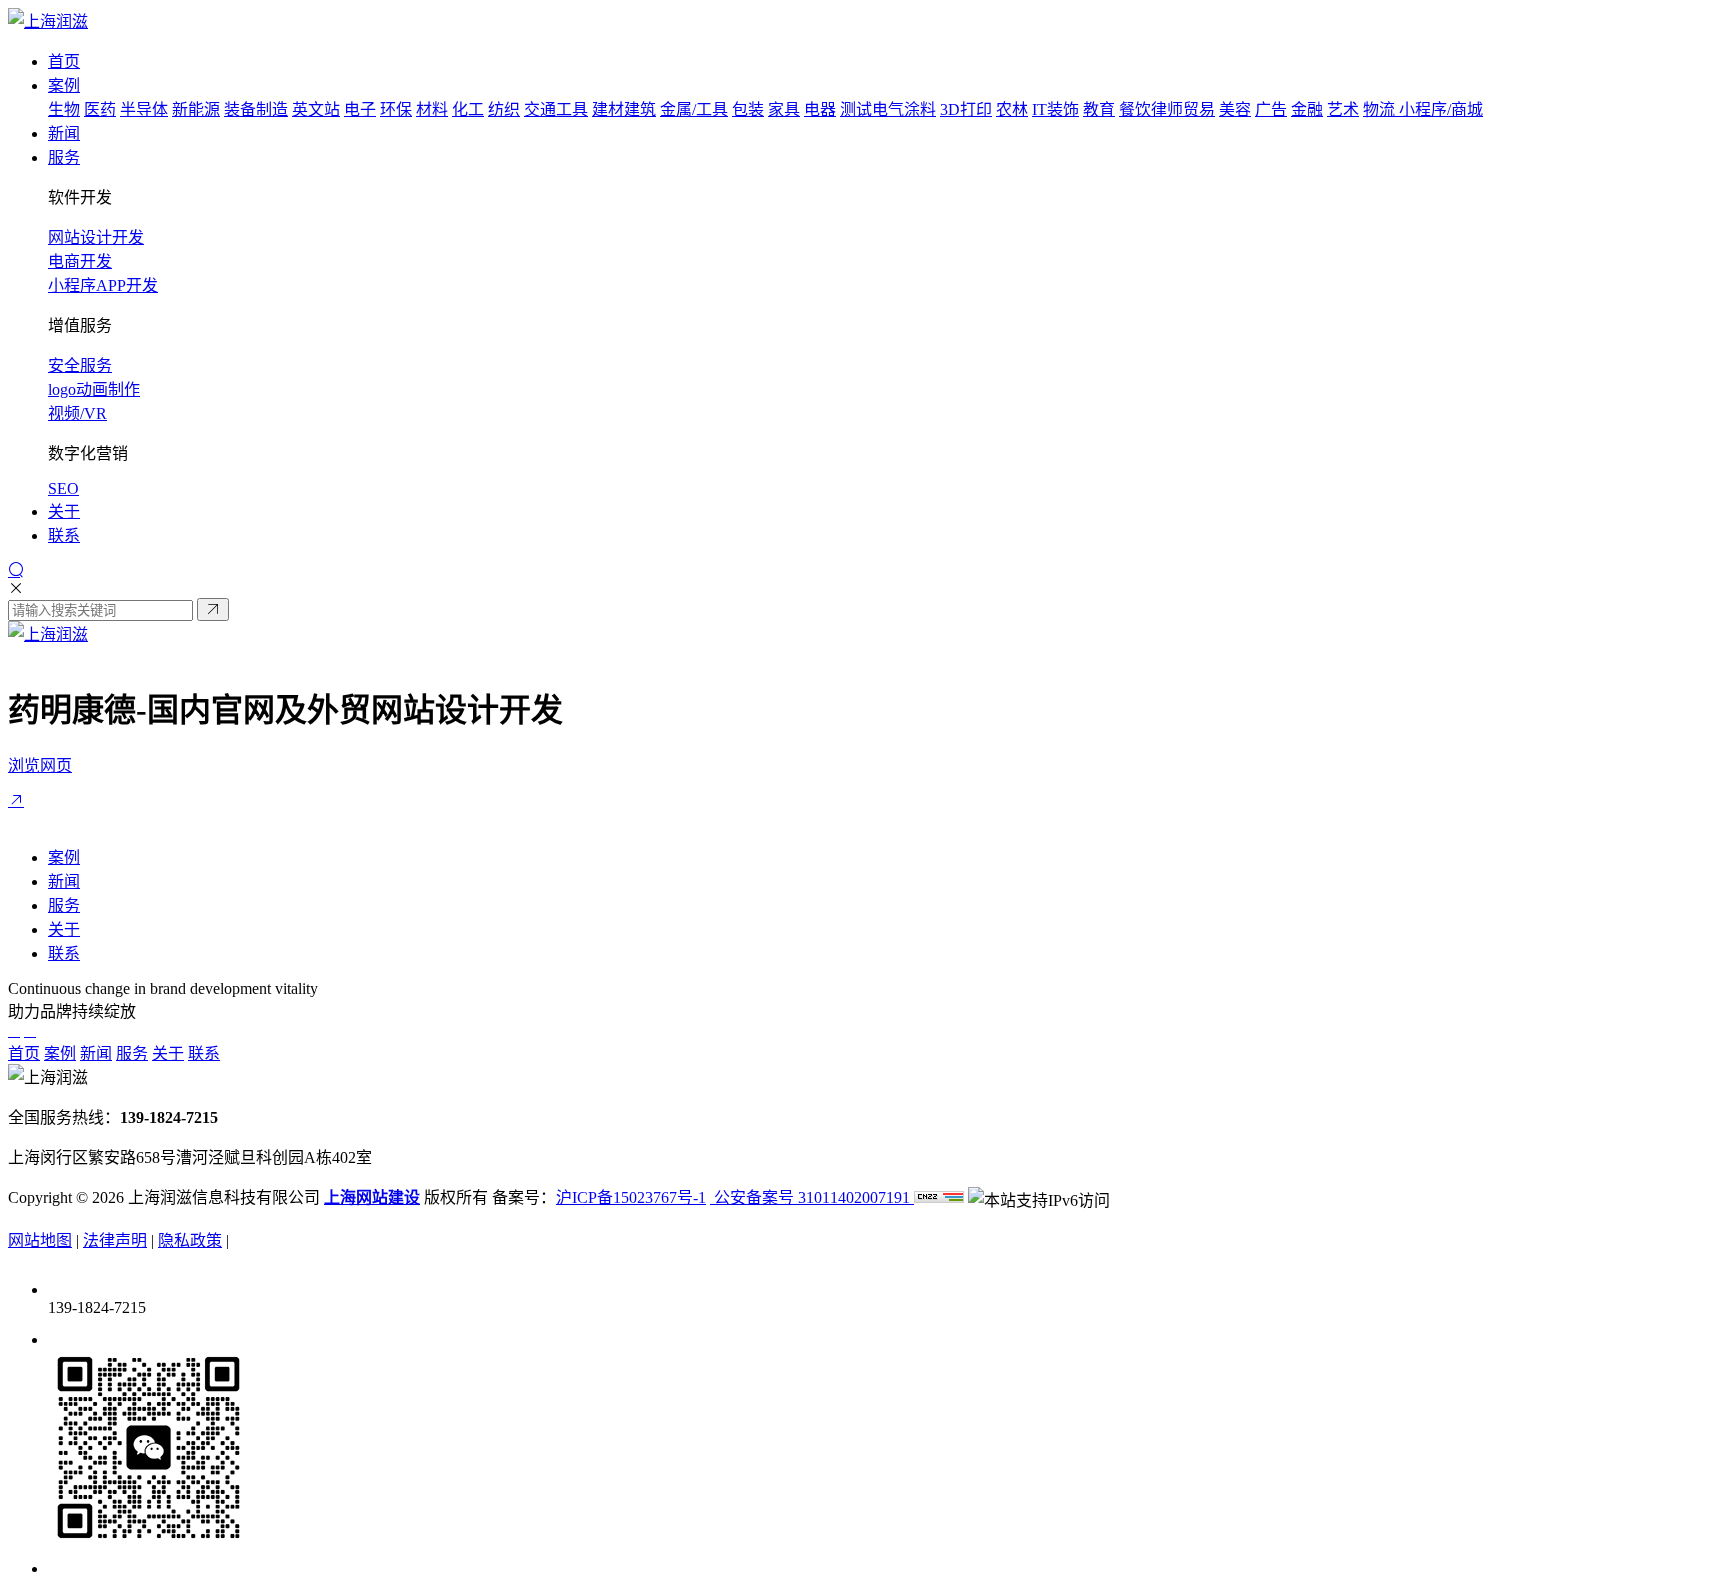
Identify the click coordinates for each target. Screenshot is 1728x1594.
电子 (360, 109)
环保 (396, 109)
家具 (784, 109)
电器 (820, 109)
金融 (1307, 109)
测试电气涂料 (888, 109)
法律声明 (115, 1240)
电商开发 (80, 261)
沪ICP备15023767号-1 (631, 1197)
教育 (1099, 109)
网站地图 (40, 1240)
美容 (1235, 109)
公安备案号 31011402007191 (812, 1197)
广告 (1271, 109)
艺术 (1343, 109)
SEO (63, 488)
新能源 (196, 109)
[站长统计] (939, 1197)
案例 (64, 857)
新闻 (64, 881)
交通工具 (556, 109)
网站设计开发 (96, 237)
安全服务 (80, 365)
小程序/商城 (1441, 109)
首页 (24, 1053)
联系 (64, 953)
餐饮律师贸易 (1167, 109)
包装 (748, 109)
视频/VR (77, 413)
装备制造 (256, 109)
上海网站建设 (372, 1197)
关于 (64, 929)
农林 (1012, 109)
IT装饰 (1055, 109)
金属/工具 (694, 109)
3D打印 (966, 109)
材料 (432, 109)
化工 (468, 109)
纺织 (504, 109)
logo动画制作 (94, 389)
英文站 (316, 109)
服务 (64, 905)
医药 (100, 109)
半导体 (144, 109)
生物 (64, 109)
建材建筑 (624, 109)
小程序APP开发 (103, 285)
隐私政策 (190, 1240)
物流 (1381, 109)
